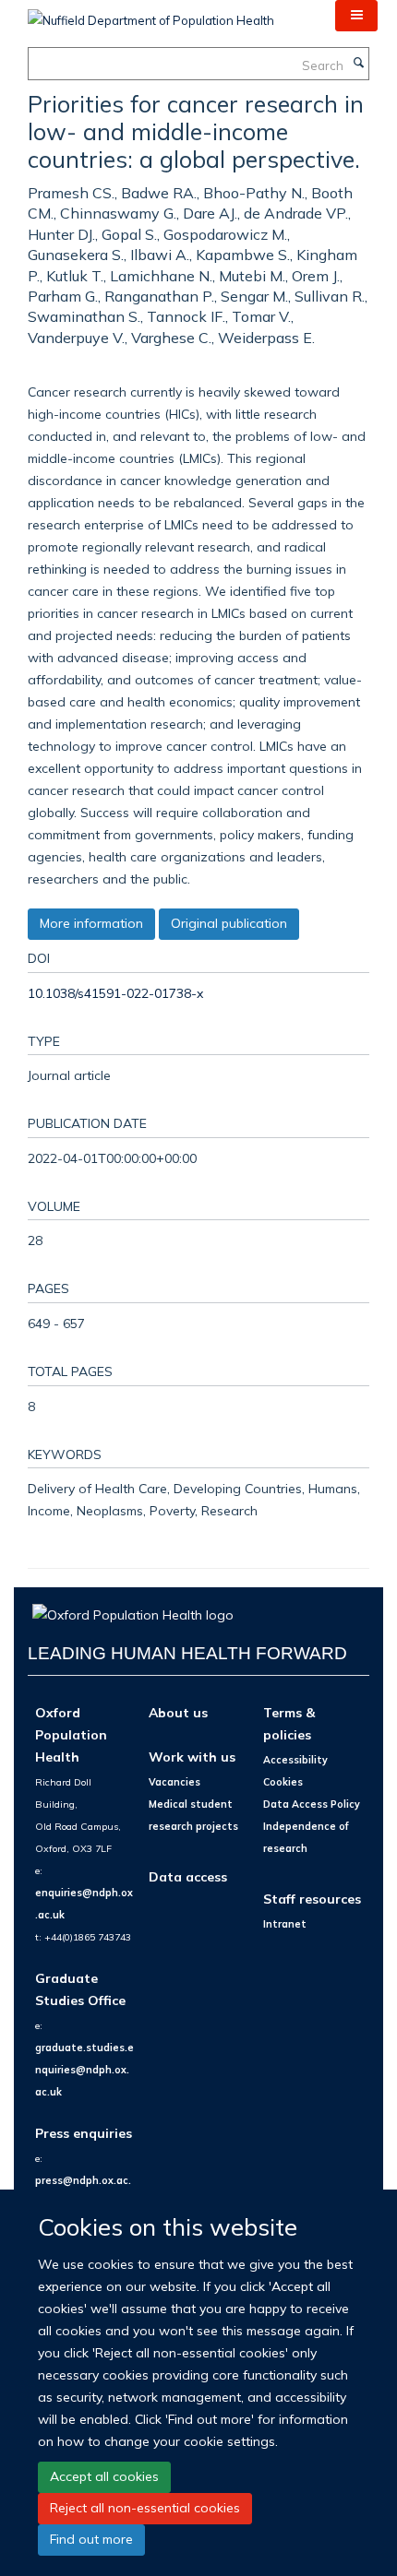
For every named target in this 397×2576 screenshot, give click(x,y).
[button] (356, 16)
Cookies (283, 1782)
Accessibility (295, 1760)
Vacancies (174, 1782)
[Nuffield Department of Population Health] (151, 14)
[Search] (358, 64)
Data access (188, 1876)
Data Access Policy (312, 1804)
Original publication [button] (229, 923)
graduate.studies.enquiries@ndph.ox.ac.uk (84, 2070)
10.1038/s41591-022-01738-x (115, 993)
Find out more (91, 2539)
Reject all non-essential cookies (145, 2508)
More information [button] (91, 923)
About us (178, 1712)
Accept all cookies (104, 2476)
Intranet (285, 1924)
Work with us (192, 1757)
